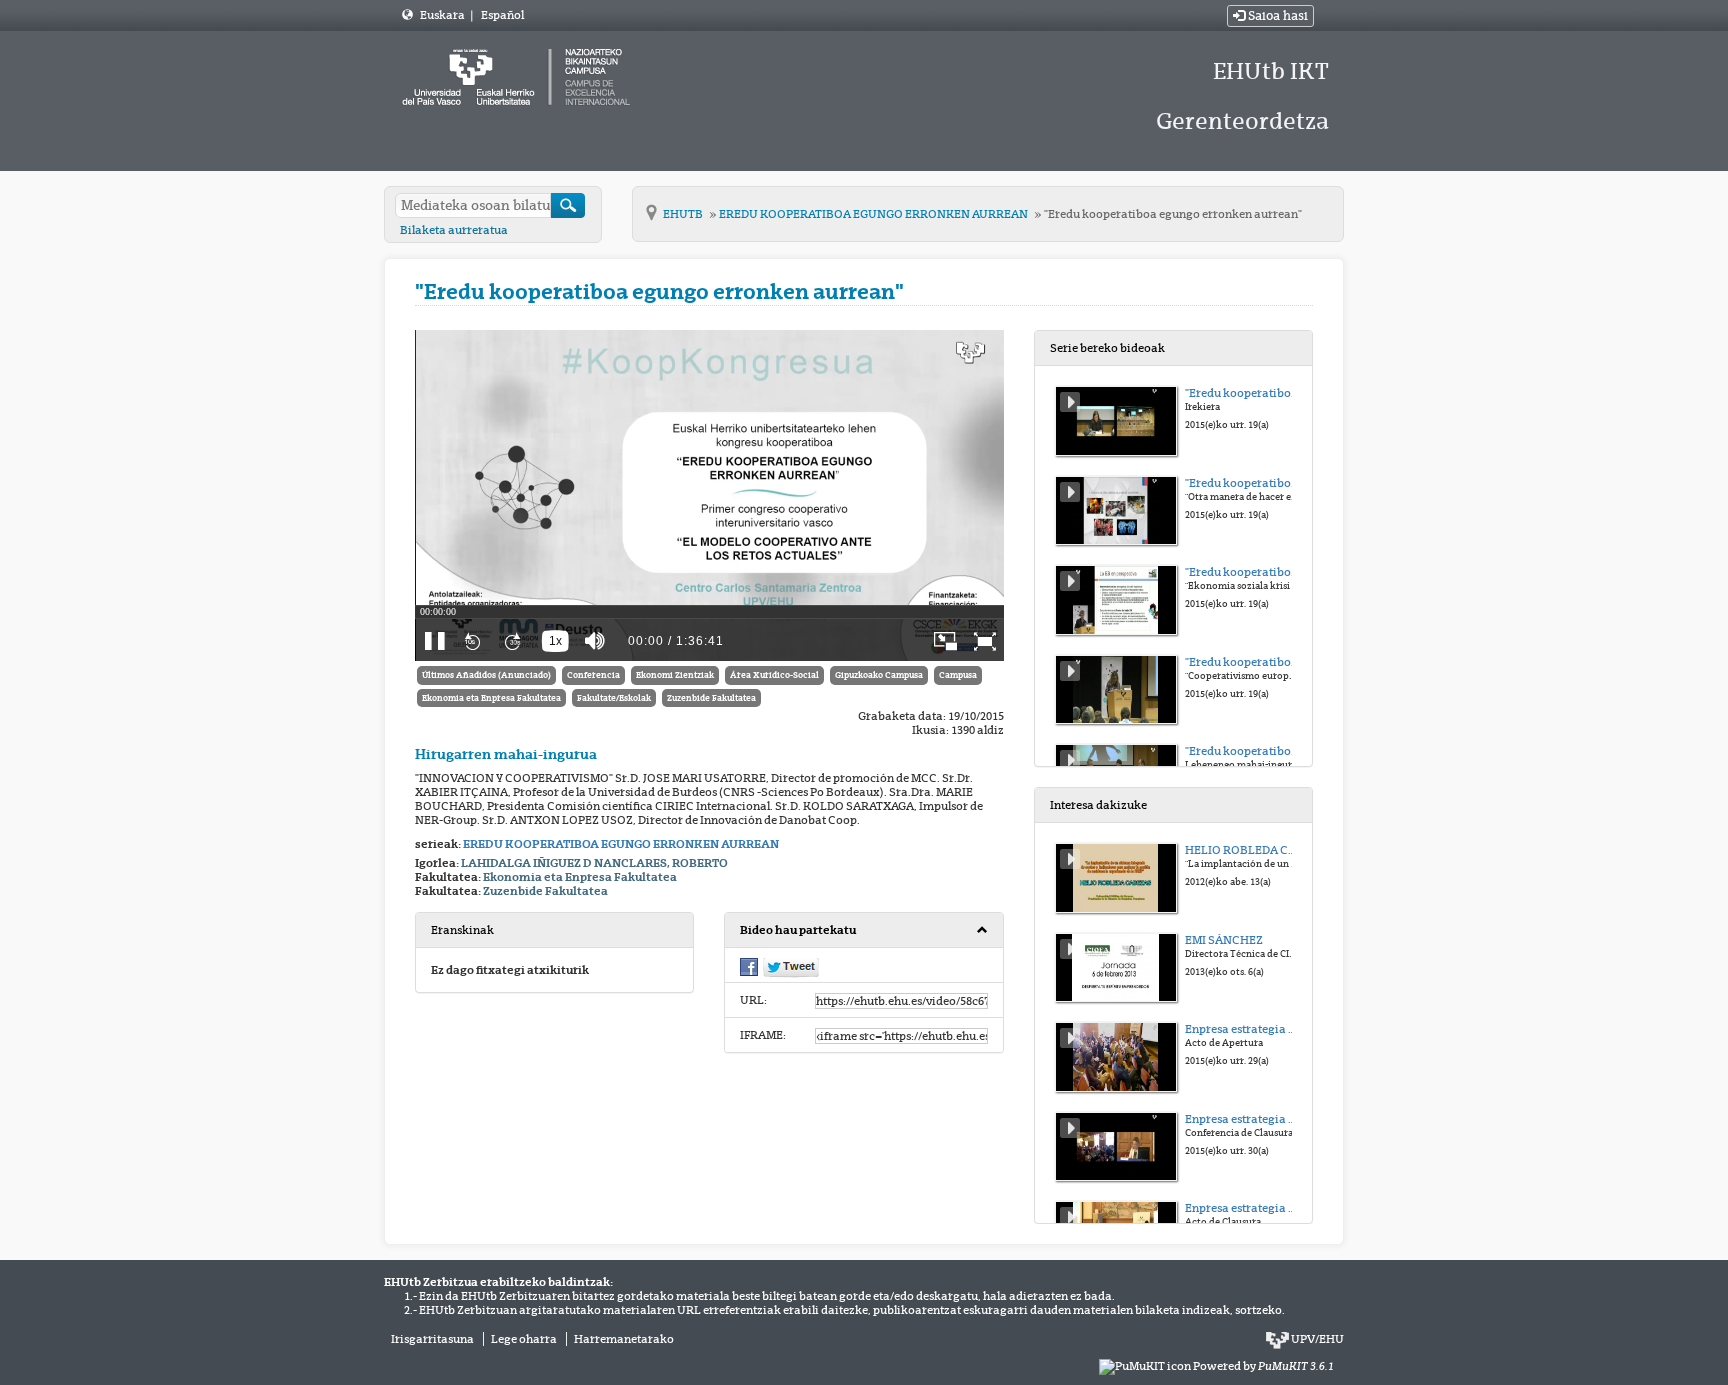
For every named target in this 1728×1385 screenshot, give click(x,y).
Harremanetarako (624, 1339)
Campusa (958, 675)
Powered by (1263, 1366)
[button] (863, 930)
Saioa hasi (1276, 16)
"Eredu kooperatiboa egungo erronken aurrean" (1173, 214)
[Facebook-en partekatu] (749, 966)
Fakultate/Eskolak (614, 698)
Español (502, 15)
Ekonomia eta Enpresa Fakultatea (491, 698)
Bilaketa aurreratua (454, 230)
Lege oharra (524, 1339)
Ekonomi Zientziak (675, 675)
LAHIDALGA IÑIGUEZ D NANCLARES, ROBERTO (594, 863)
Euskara (443, 15)
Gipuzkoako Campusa (879, 675)
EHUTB (684, 214)
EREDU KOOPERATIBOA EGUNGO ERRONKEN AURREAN (874, 214)
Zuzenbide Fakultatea (711, 698)
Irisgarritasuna (432, 1339)
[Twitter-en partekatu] (791, 967)
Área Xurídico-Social (774, 675)
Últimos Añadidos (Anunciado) (486, 675)
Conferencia (593, 675)
